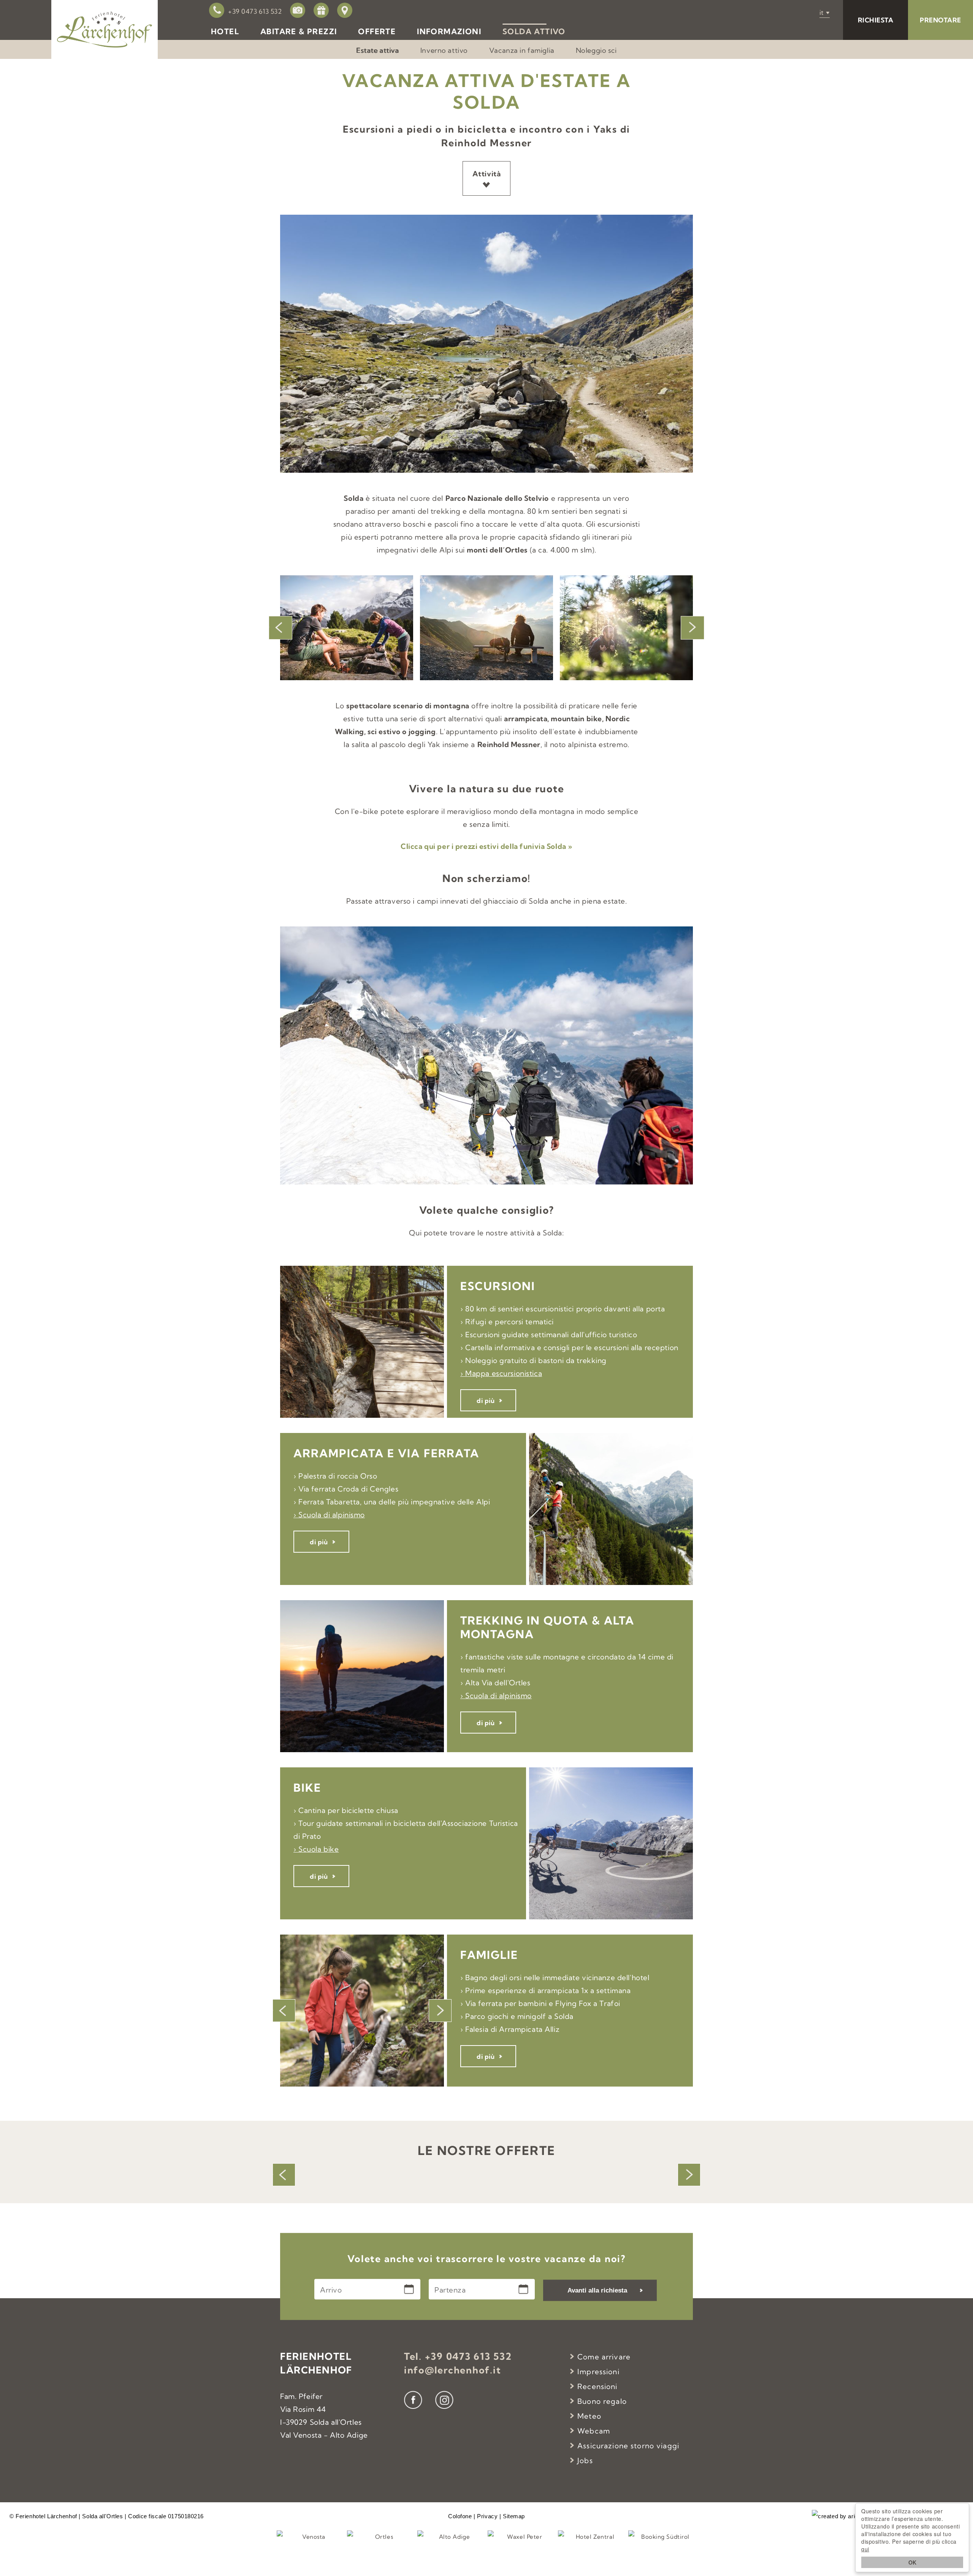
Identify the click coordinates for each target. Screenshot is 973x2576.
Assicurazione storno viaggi (628, 2446)
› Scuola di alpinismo (329, 1515)
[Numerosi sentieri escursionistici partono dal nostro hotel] (486, 628)
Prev (280, 628)
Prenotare (941, 20)
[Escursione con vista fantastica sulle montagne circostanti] (347, 628)
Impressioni (598, 2372)
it (822, 12)
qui (865, 2549)
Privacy (487, 2516)
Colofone (460, 2516)
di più (486, 1400)
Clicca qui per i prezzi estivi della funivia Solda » (486, 846)
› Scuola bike (316, 1849)
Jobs (585, 2460)
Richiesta (876, 20)
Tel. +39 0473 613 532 (458, 2356)
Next (693, 628)
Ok (912, 2562)
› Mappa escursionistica (501, 1373)
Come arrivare (604, 2357)
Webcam (594, 2431)
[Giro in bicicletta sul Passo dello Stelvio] (626, 628)
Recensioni (597, 2386)
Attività (487, 174)
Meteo (589, 2416)
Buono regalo (602, 2401)
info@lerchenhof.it (453, 2370)
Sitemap (514, 2516)
